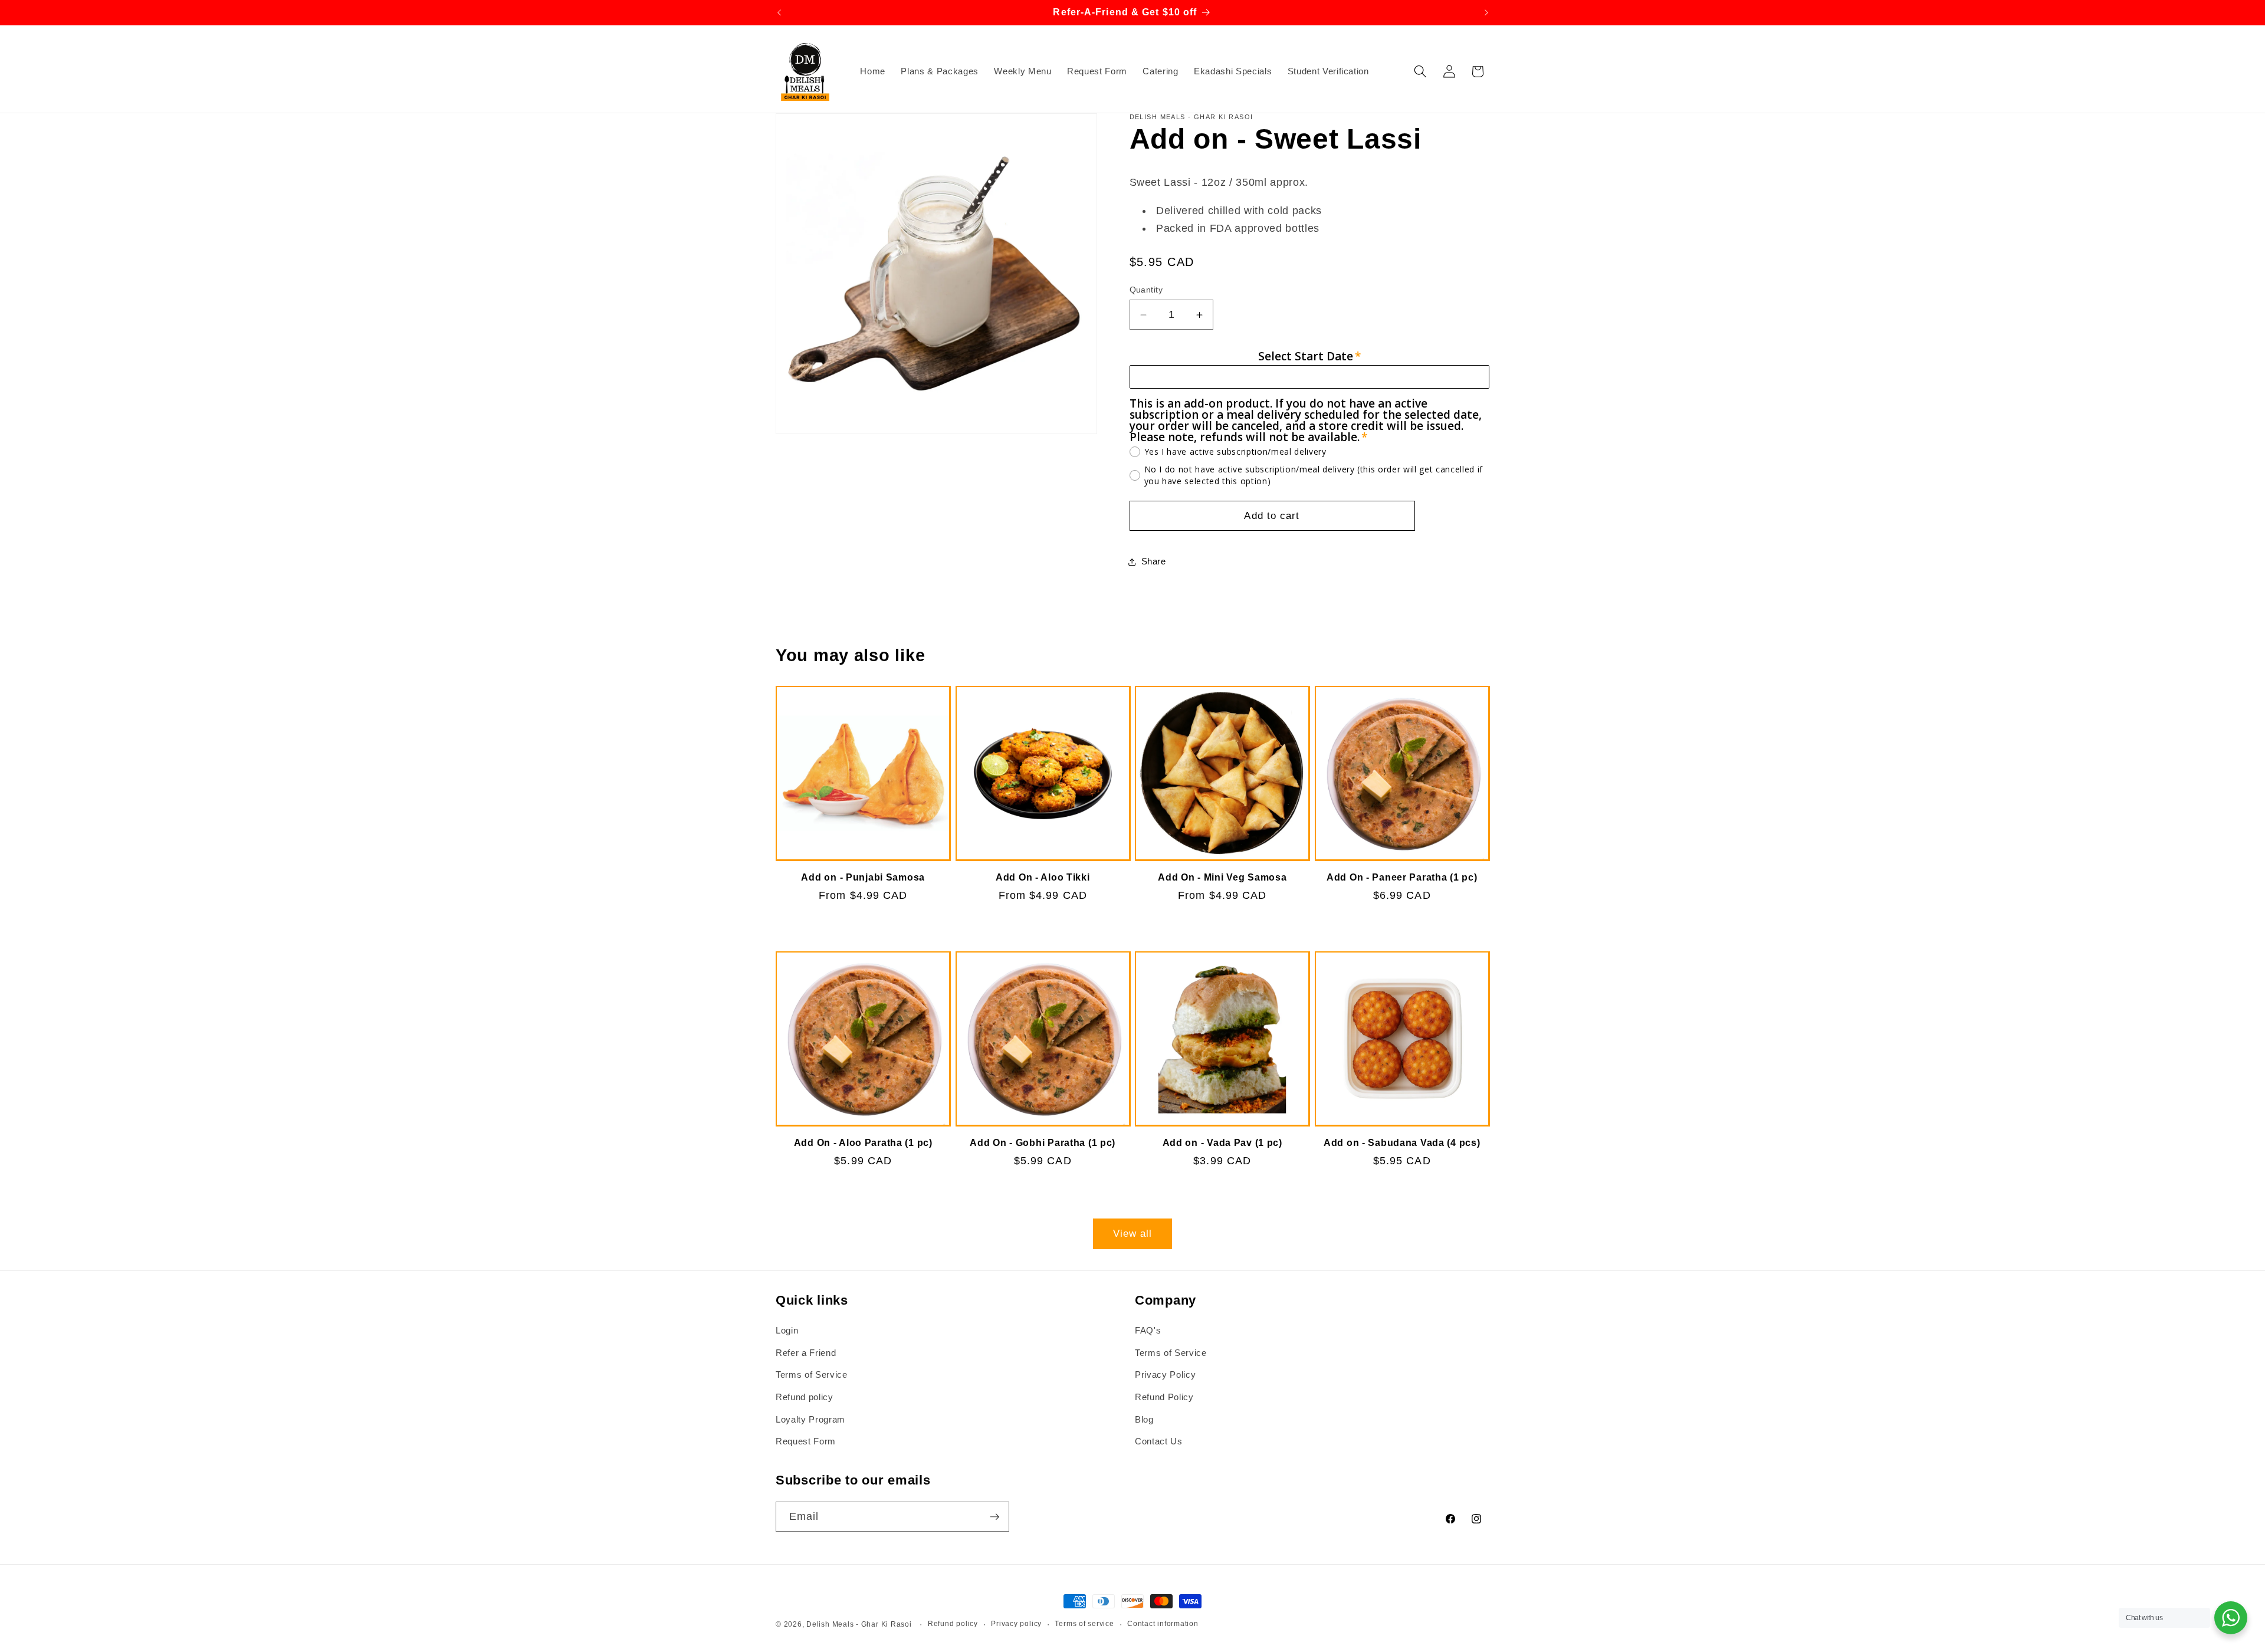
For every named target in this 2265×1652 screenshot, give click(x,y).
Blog (1144, 1419)
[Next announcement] (1486, 12)
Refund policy (805, 1397)
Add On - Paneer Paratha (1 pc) (1402, 877)
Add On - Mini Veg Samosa (1222, 877)
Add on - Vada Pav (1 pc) (1222, 1143)
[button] (1420, 71)
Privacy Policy (1165, 1375)
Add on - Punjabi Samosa (863, 877)
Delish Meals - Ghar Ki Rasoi (859, 1624)
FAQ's (1148, 1330)
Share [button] (1154, 561)
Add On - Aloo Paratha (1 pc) (863, 1143)
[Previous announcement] (779, 12)
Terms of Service (812, 1375)
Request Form (806, 1441)
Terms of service (1084, 1624)
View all (1133, 1233)
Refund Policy (1164, 1397)
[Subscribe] (994, 1517)
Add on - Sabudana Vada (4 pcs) (1402, 1143)
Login (787, 1330)
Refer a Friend (806, 1353)
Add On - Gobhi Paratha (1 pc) (1043, 1143)
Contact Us (1159, 1441)
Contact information (1163, 1624)
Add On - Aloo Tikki (1043, 877)
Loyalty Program (810, 1419)
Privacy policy (1016, 1624)
